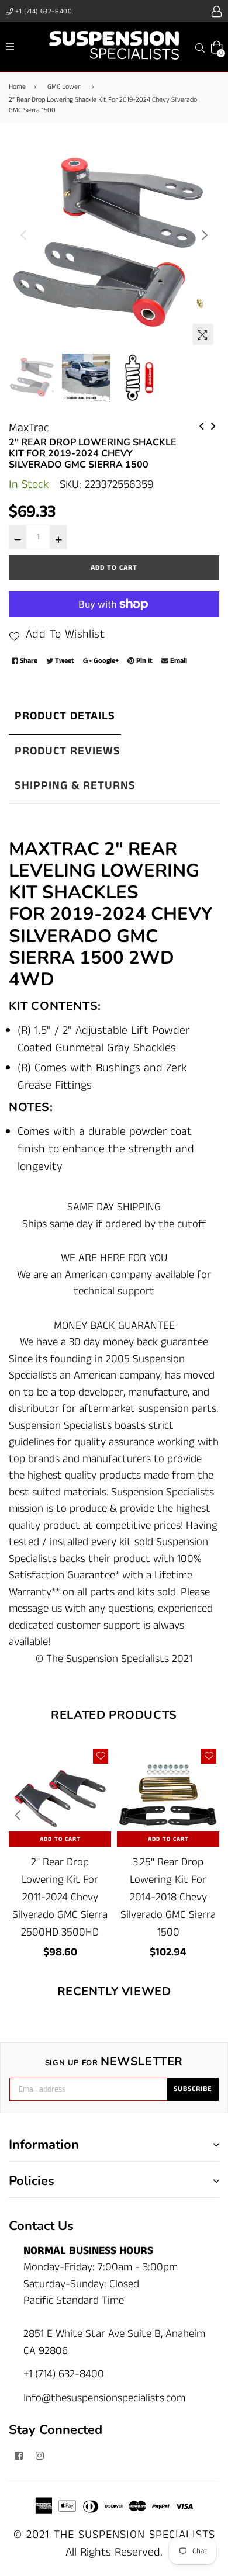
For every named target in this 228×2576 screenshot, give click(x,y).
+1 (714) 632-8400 (43, 11)
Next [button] (205, 235)
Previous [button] (23, 235)
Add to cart (60, 1839)
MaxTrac (29, 428)
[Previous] (202, 425)
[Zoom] (203, 334)
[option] (114, 245)
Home (17, 87)
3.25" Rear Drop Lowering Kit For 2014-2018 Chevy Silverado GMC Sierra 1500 (168, 1897)
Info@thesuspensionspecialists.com (104, 2398)
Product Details (65, 716)
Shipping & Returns (75, 786)
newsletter (114, 2062)
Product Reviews (68, 751)
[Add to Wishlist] (101, 1756)
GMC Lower (64, 87)
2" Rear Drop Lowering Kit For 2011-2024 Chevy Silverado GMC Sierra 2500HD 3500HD (60, 1897)
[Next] (213, 425)
